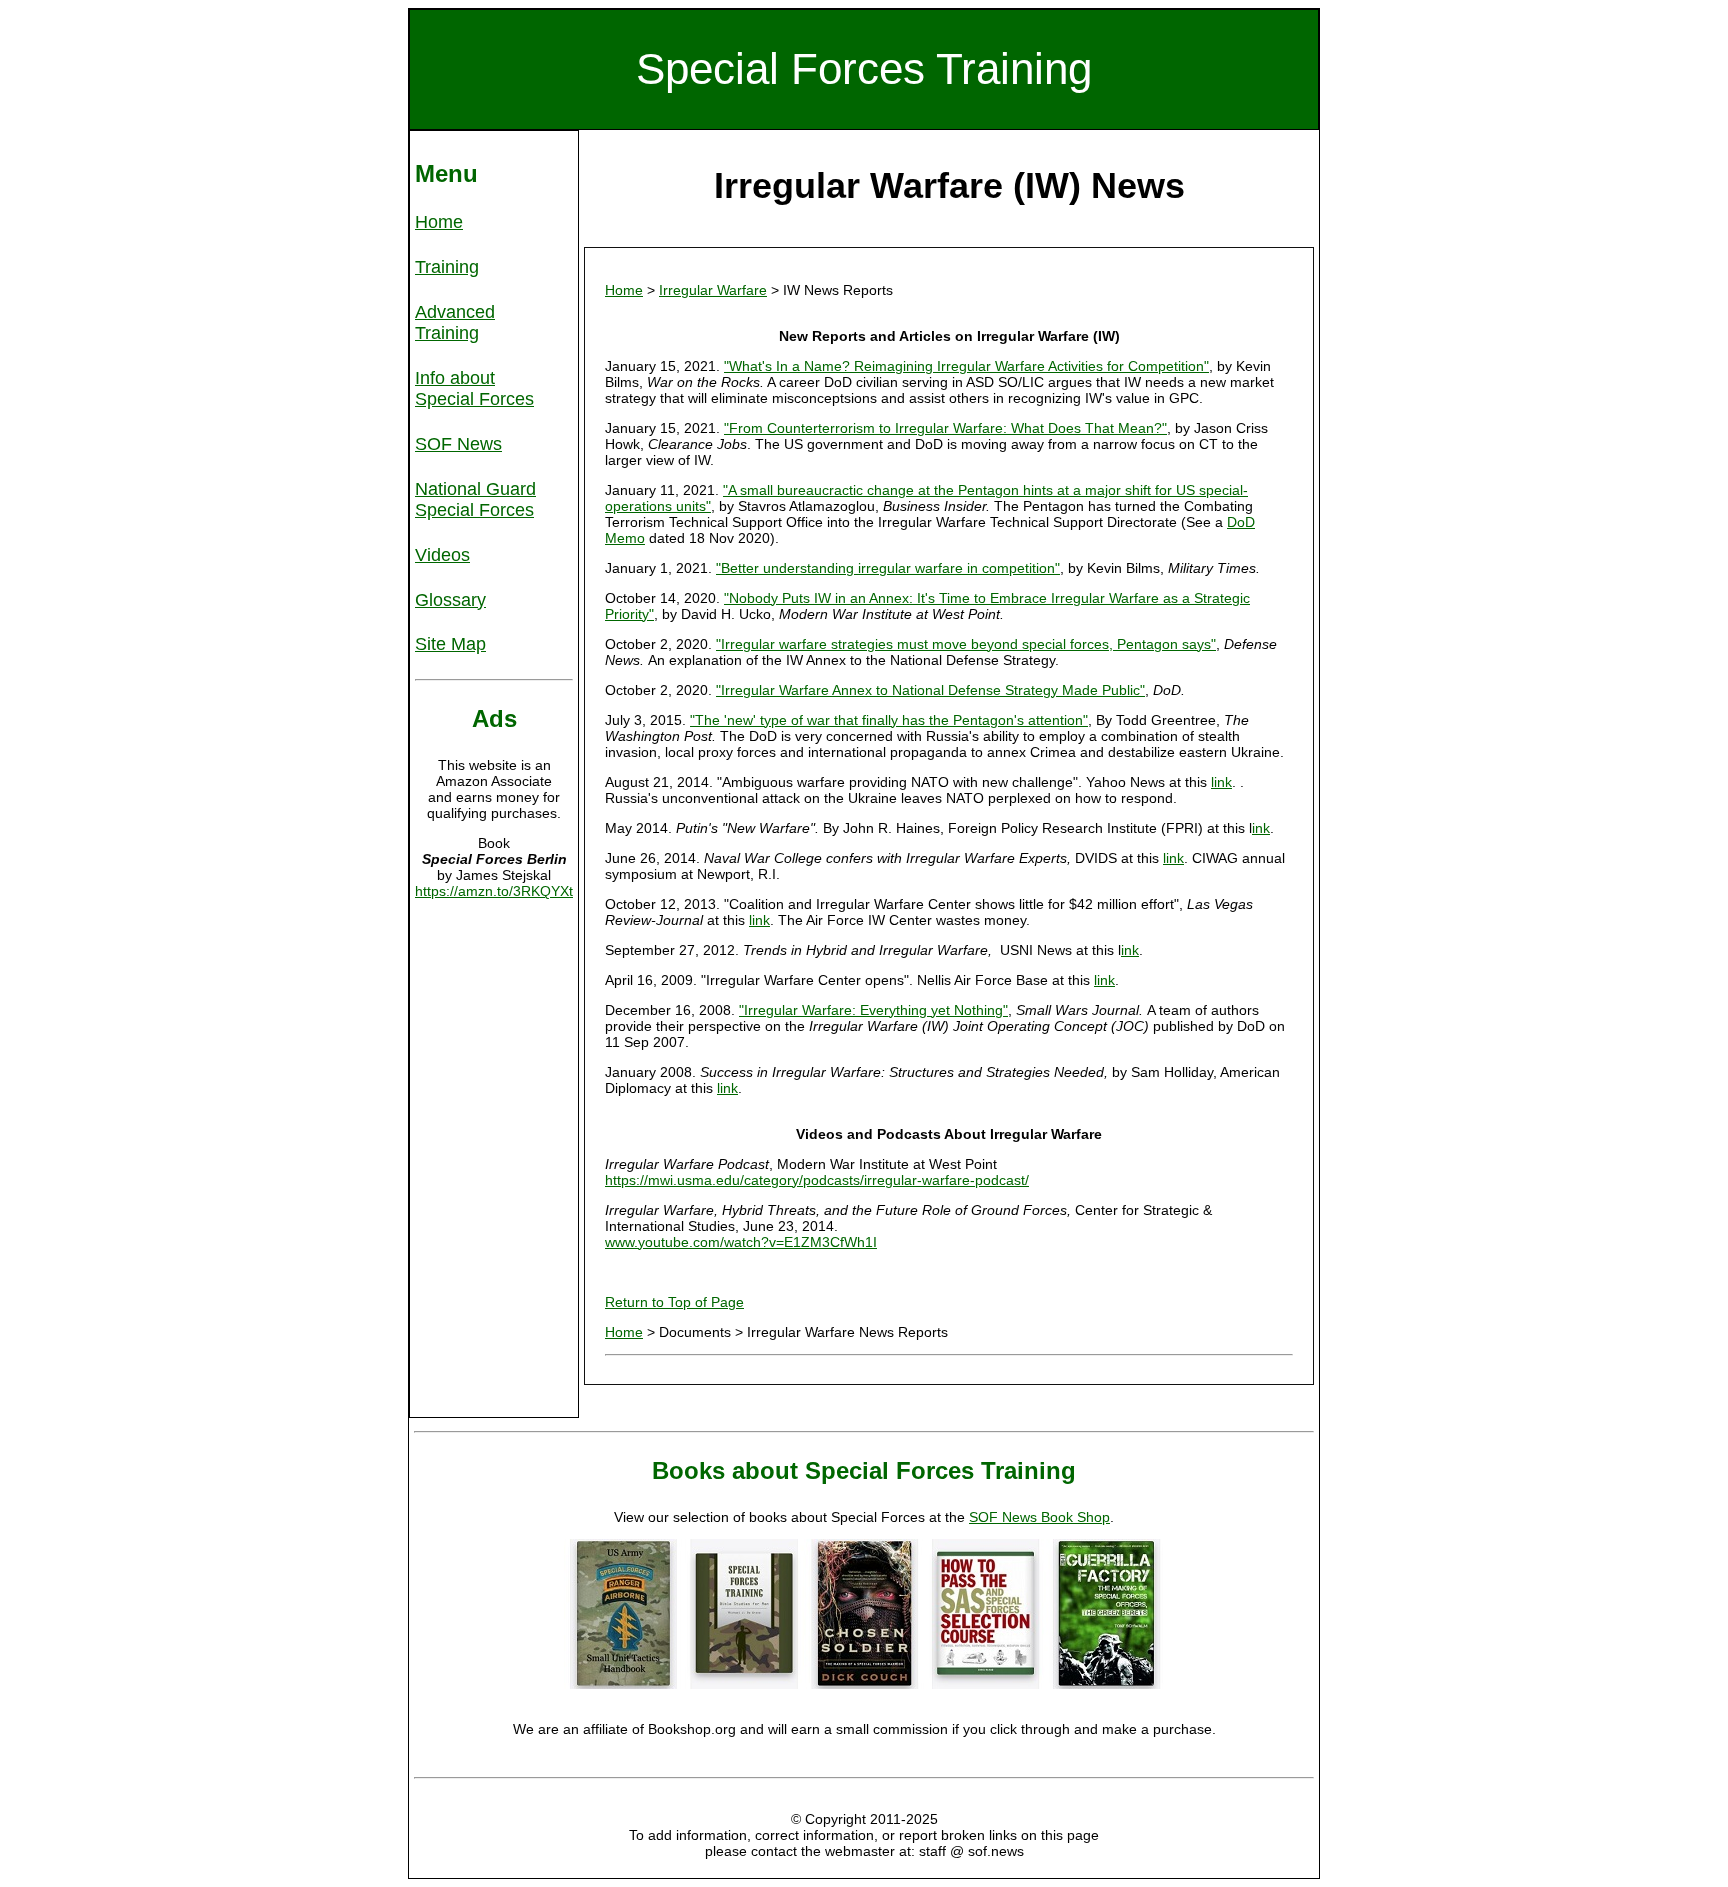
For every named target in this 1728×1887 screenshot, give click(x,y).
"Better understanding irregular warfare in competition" (888, 568)
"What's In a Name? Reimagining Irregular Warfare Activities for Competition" (966, 366)
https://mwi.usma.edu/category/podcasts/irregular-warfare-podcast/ (817, 1180)
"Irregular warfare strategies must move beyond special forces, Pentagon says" (966, 644)
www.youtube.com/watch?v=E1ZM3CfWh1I (741, 1242)
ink (1261, 828)
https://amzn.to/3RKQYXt (494, 891)
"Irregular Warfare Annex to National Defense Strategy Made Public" (930, 690)
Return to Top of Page (674, 1302)
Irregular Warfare (713, 290)
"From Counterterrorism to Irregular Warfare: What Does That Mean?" (945, 428)
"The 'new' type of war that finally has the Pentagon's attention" (889, 720)
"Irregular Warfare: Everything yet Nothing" (873, 1010)
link (1221, 782)
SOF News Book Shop (1039, 1517)
